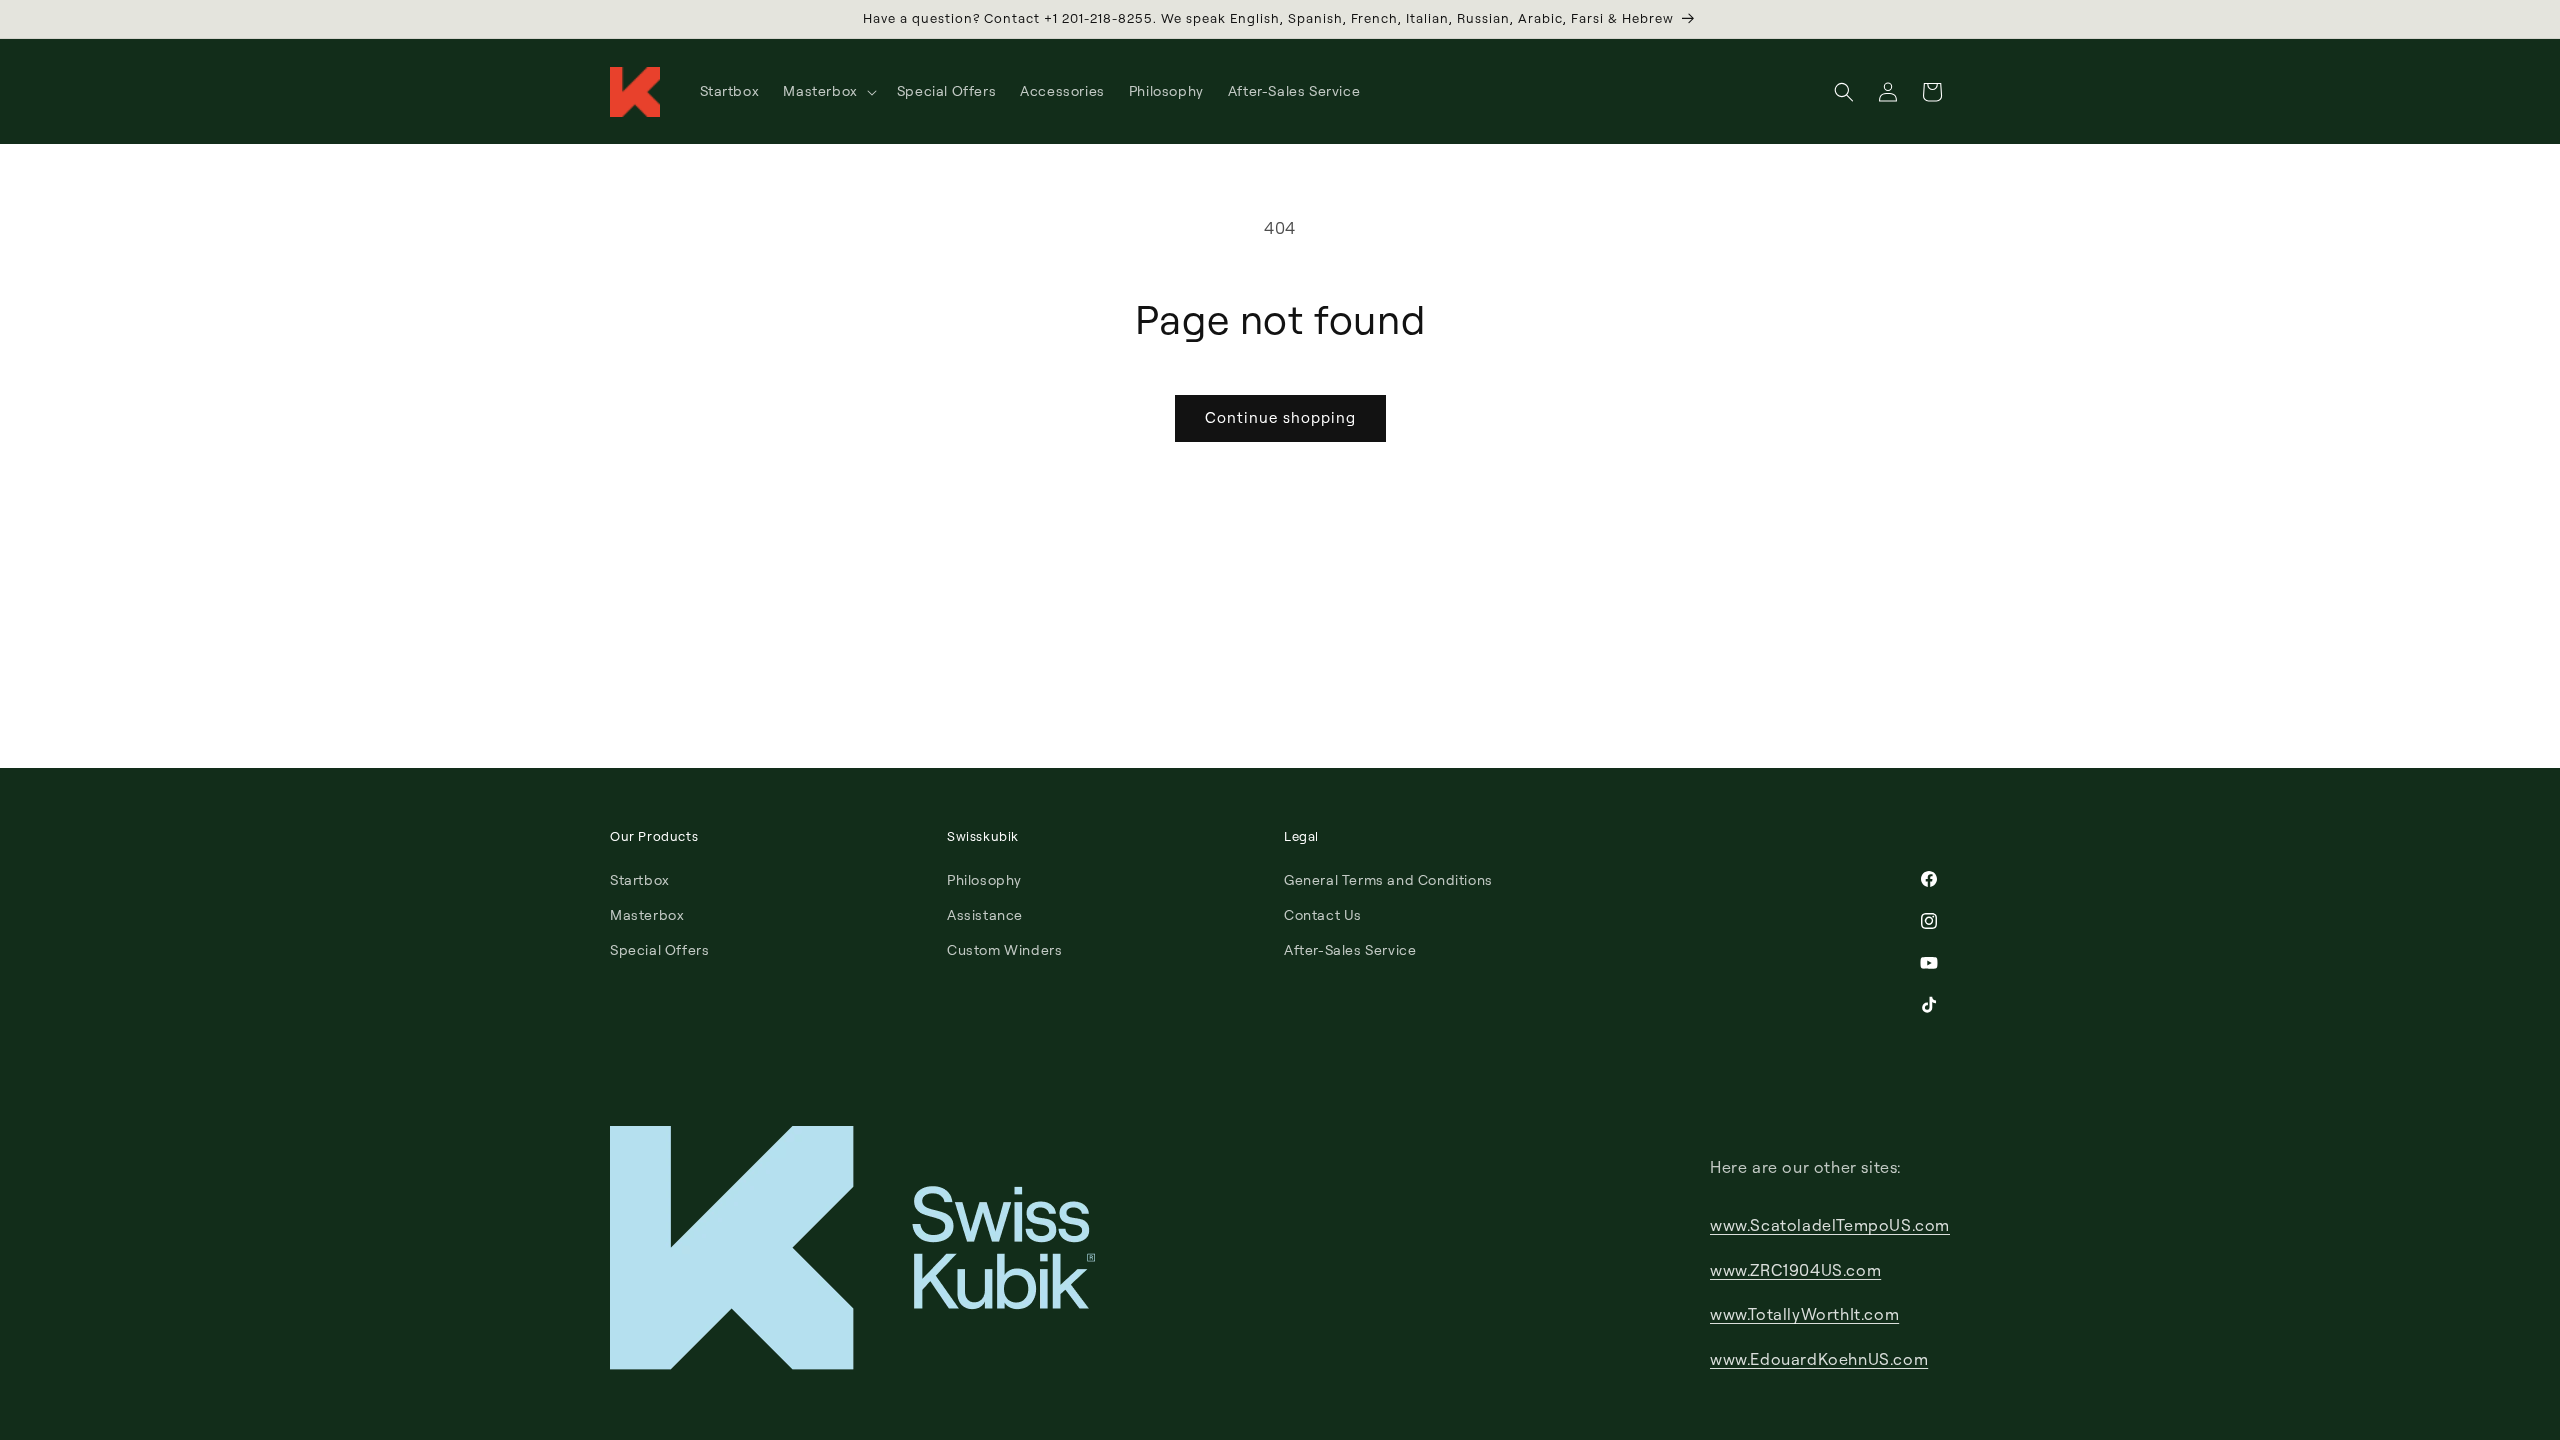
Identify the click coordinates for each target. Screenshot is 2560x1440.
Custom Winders (1004, 949)
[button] (827, 91)
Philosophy (984, 879)
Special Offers (659, 949)
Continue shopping (1280, 417)
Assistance (985, 914)
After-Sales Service (1350, 949)
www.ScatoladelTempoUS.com (1830, 1225)
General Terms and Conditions (1388, 879)
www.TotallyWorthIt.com (1804, 1314)
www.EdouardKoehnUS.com (1819, 1359)
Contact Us (1323, 914)
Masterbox (647, 914)
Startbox (640, 879)
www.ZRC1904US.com (1795, 1270)
